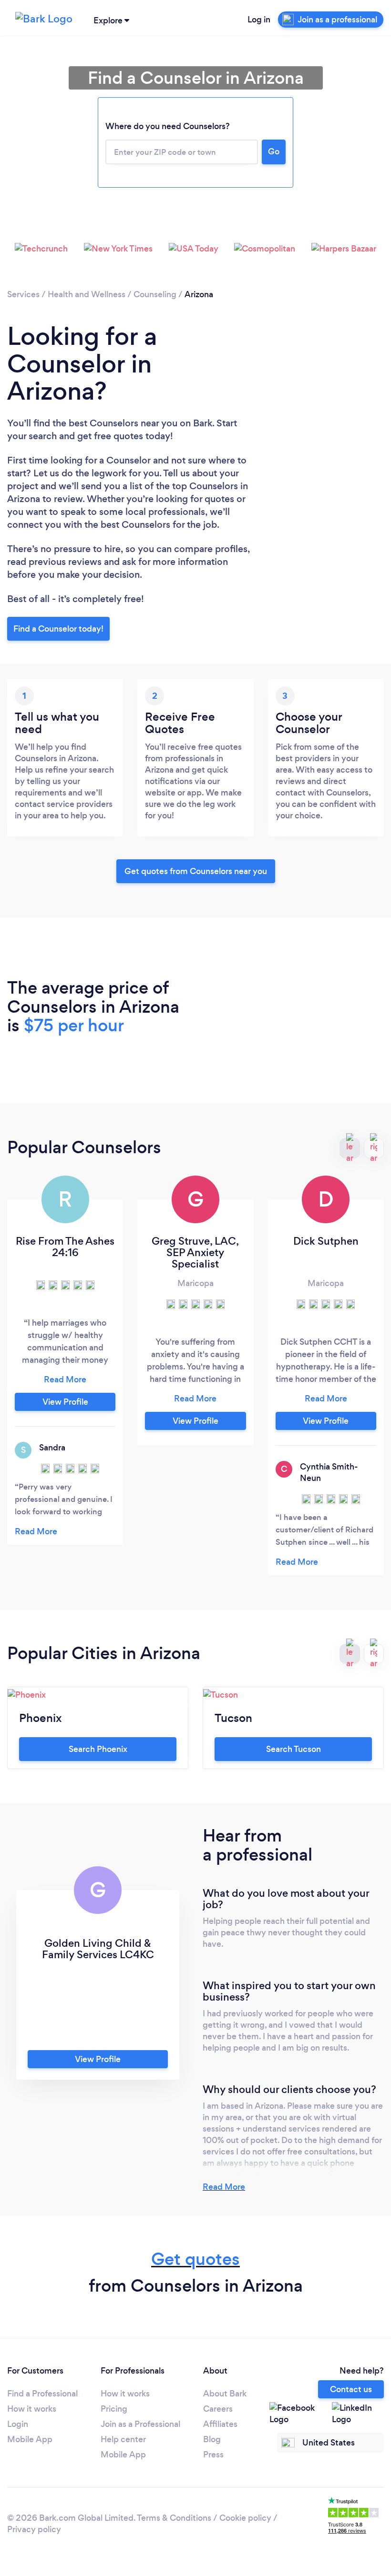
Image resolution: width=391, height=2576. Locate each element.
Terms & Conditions (174, 2518)
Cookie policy (245, 2518)
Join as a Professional (140, 2424)
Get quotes (195, 2259)
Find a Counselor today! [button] (58, 629)
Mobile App (30, 2439)
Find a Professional (42, 2394)
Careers (218, 2409)
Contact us (351, 2389)
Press (213, 2455)
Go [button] (274, 151)
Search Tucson (293, 1749)
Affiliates (220, 2424)
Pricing (114, 2409)
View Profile (65, 1402)
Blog (212, 2439)
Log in (259, 20)
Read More (224, 2187)
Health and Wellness (87, 294)
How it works (32, 2409)
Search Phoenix (98, 1749)
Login (18, 2424)
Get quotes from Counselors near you (196, 871)
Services (23, 294)
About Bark (225, 2394)
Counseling (155, 294)
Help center (123, 2439)
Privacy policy (34, 2529)
